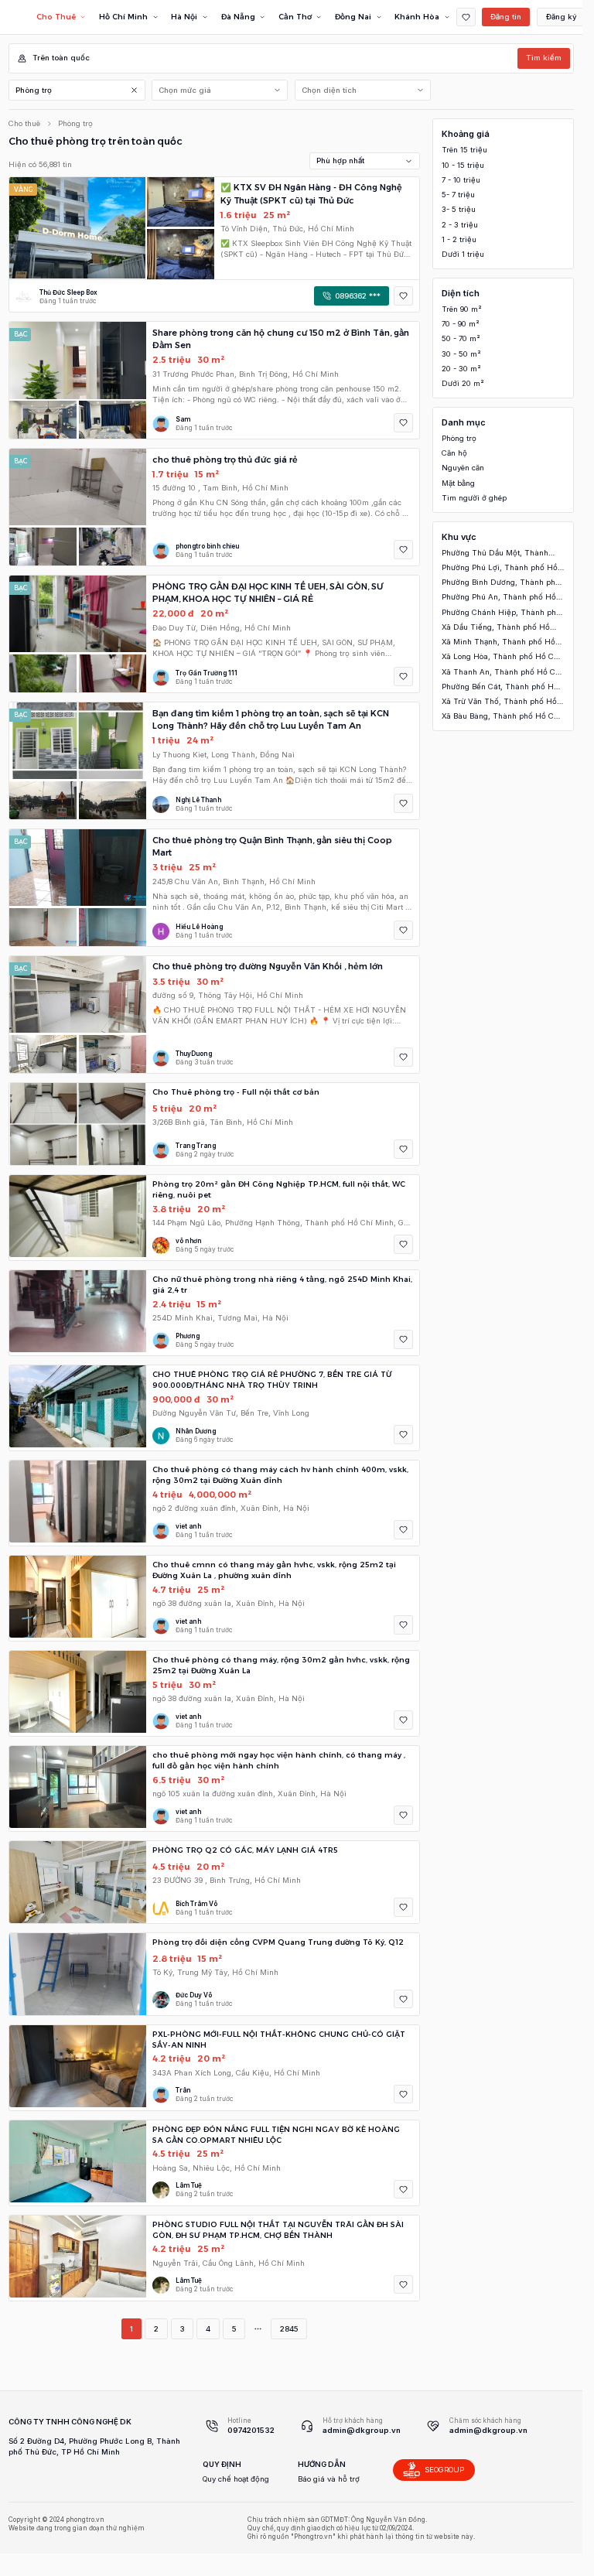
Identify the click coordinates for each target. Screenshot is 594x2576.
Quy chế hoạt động (236, 2479)
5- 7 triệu (458, 195)
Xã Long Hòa (501, 657)
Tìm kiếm (544, 58)
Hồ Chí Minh (123, 17)
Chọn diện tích (329, 90)
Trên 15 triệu (464, 150)
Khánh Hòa (417, 17)
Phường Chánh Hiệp (501, 613)
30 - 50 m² (461, 354)
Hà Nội (184, 17)
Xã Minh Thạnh (498, 642)
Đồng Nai (353, 17)
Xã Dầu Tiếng (496, 628)
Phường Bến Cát (500, 687)
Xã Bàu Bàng (501, 717)
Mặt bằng (458, 483)
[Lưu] (403, 296)
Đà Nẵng (238, 17)
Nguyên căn (463, 468)
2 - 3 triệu (460, 225)
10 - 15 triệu (463, 165)
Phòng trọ (34, 90)
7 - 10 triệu (461, 180)
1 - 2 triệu (459, 239)
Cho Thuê (56, 17)
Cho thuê (24, 123)
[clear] (135, 90)
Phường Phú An (499, 598)
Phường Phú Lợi (500, 568)
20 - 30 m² (461, 369)
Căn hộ (454, 453)
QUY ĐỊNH (222, 2464)
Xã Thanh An (502, 673)
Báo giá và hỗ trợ (329, 2479)
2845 (289, 2329)
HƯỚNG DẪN (322, 2464)
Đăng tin (506, 17)
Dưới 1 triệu (463, 254)
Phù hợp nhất (340, 161)
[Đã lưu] (466, 17)
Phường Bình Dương (501, 583)
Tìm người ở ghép (474, 498)
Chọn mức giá (185, 90)
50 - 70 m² (461, 338)
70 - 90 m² (461, 324)
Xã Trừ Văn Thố (499, 702)
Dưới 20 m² (463, 383)
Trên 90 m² (462, 309)
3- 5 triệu (459, 209)
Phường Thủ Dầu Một (495, 553)
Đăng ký (562, 17)
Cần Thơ (295, 17)
